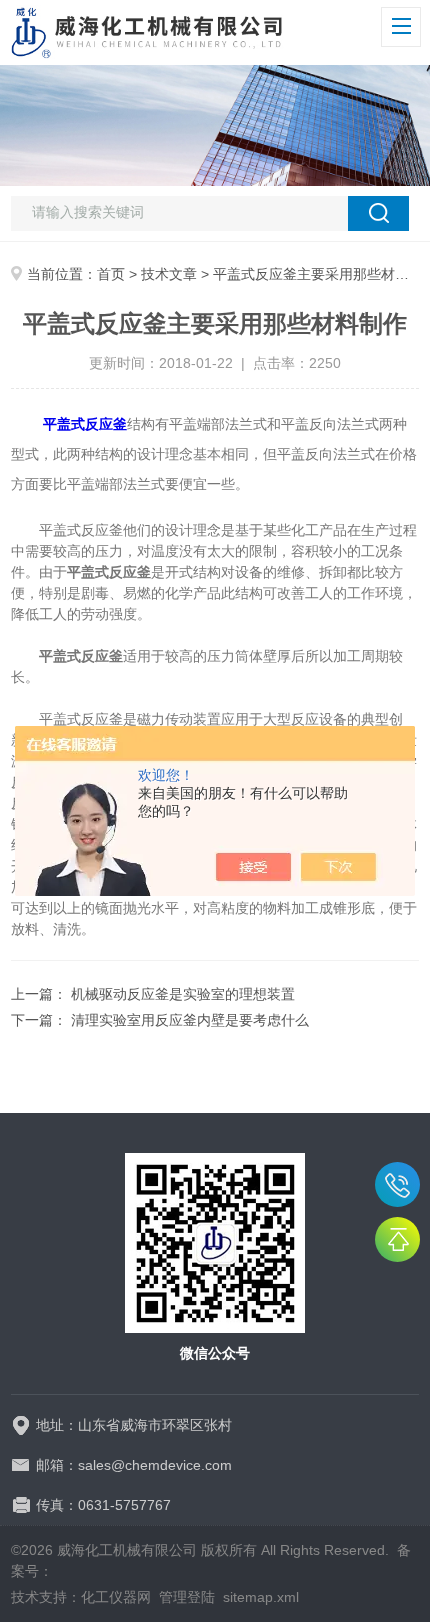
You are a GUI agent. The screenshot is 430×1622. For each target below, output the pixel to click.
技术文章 (169, 274)
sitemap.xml (261, 1597)
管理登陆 (187, 1597)
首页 (111, 274)
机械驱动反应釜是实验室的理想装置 (183, 994)
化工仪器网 (116, 1597)
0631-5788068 (397, 1184)
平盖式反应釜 (85, 424)
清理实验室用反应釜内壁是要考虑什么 (190, 1020)
